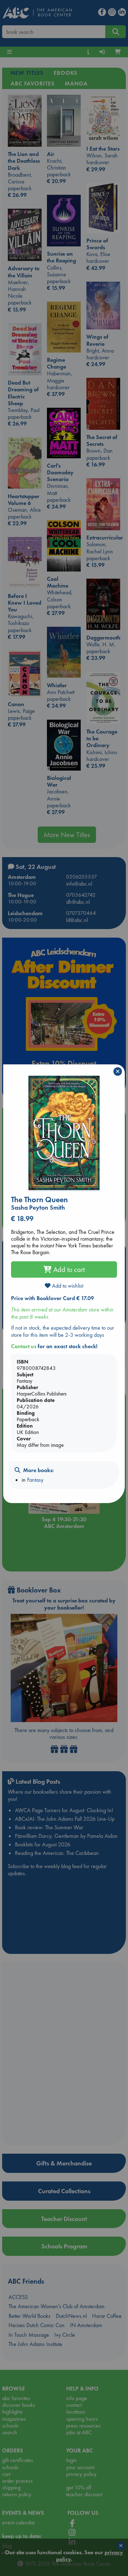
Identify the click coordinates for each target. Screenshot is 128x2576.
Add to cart (68, 1269)
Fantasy (35, 1480)
